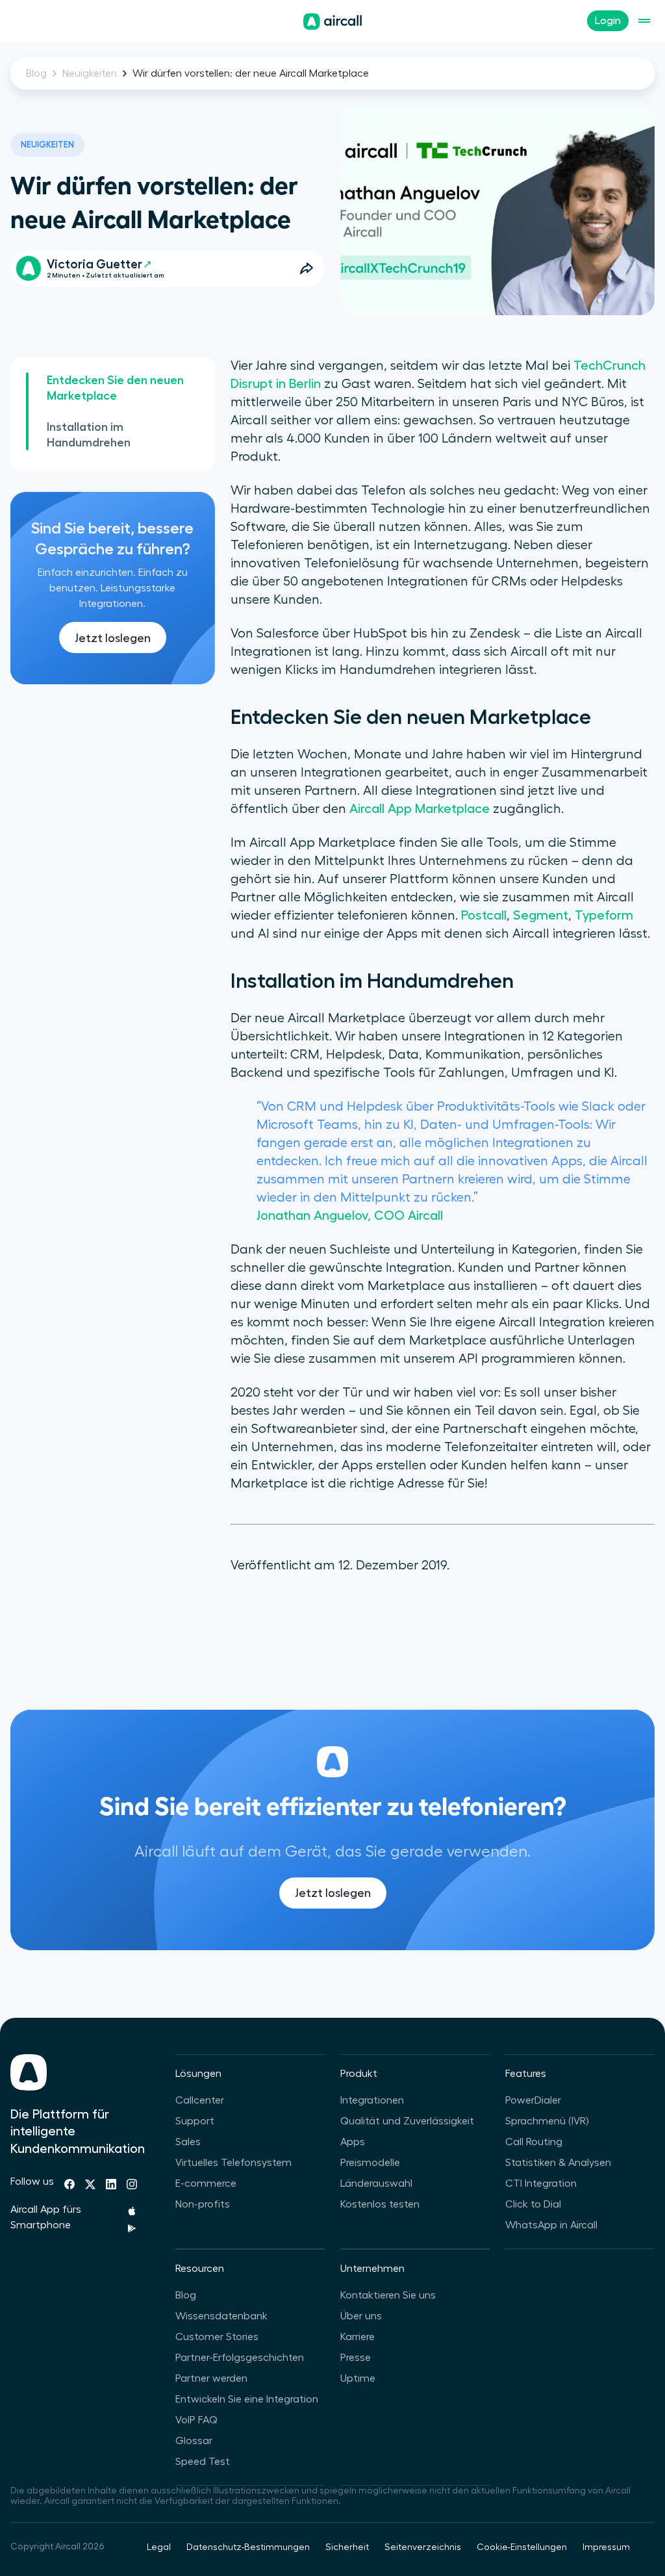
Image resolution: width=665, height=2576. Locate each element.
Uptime (358, 2378)
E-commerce (206, 2183)
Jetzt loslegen (113, 638)
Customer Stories (217, 2337)
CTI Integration (541, 2183)
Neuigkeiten (90, 73)
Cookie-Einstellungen (522, 2547)
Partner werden (211, 2378)
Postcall (484, 916)
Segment (541, 916)
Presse (356, 2358)
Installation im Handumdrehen (89, 435)
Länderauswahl (376, 2183)
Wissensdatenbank (221, 2316)
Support (195, 2121)
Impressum (606, 2547)
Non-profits (203, 2204)
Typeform (604, 916)
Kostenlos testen (380, 2204)
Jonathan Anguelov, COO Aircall (350, 1216)
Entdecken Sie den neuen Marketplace (115, 388)
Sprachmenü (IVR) (547, 2121)
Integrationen (372, 2100)
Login (608, 21)
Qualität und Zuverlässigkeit (407, 2121)
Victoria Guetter (94, 264)
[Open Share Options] (307, 268)
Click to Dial (533, 2204)
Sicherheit (347, 2547)
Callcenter (200, 2100)
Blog (36, 73)
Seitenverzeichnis (423, 2547)
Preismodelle (370, 2163)
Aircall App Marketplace (420, 809)
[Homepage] (332, 21)
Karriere (358, 2337)
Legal (159, 2547)
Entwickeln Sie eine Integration (247, 2399)
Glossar (194, 2441)
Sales (188, 2142)
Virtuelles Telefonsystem (233, 2163)
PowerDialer (533, 2100)
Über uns (361, 2316)
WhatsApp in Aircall (551, 2225)
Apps (353, 2142)
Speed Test (203, 2462)
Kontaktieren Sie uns (388, 2295)
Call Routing (534, 2142)
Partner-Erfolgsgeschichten (240, 2358)
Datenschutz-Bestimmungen (248, 2547)
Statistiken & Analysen (558, 2163)
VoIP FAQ (196, 2420)
